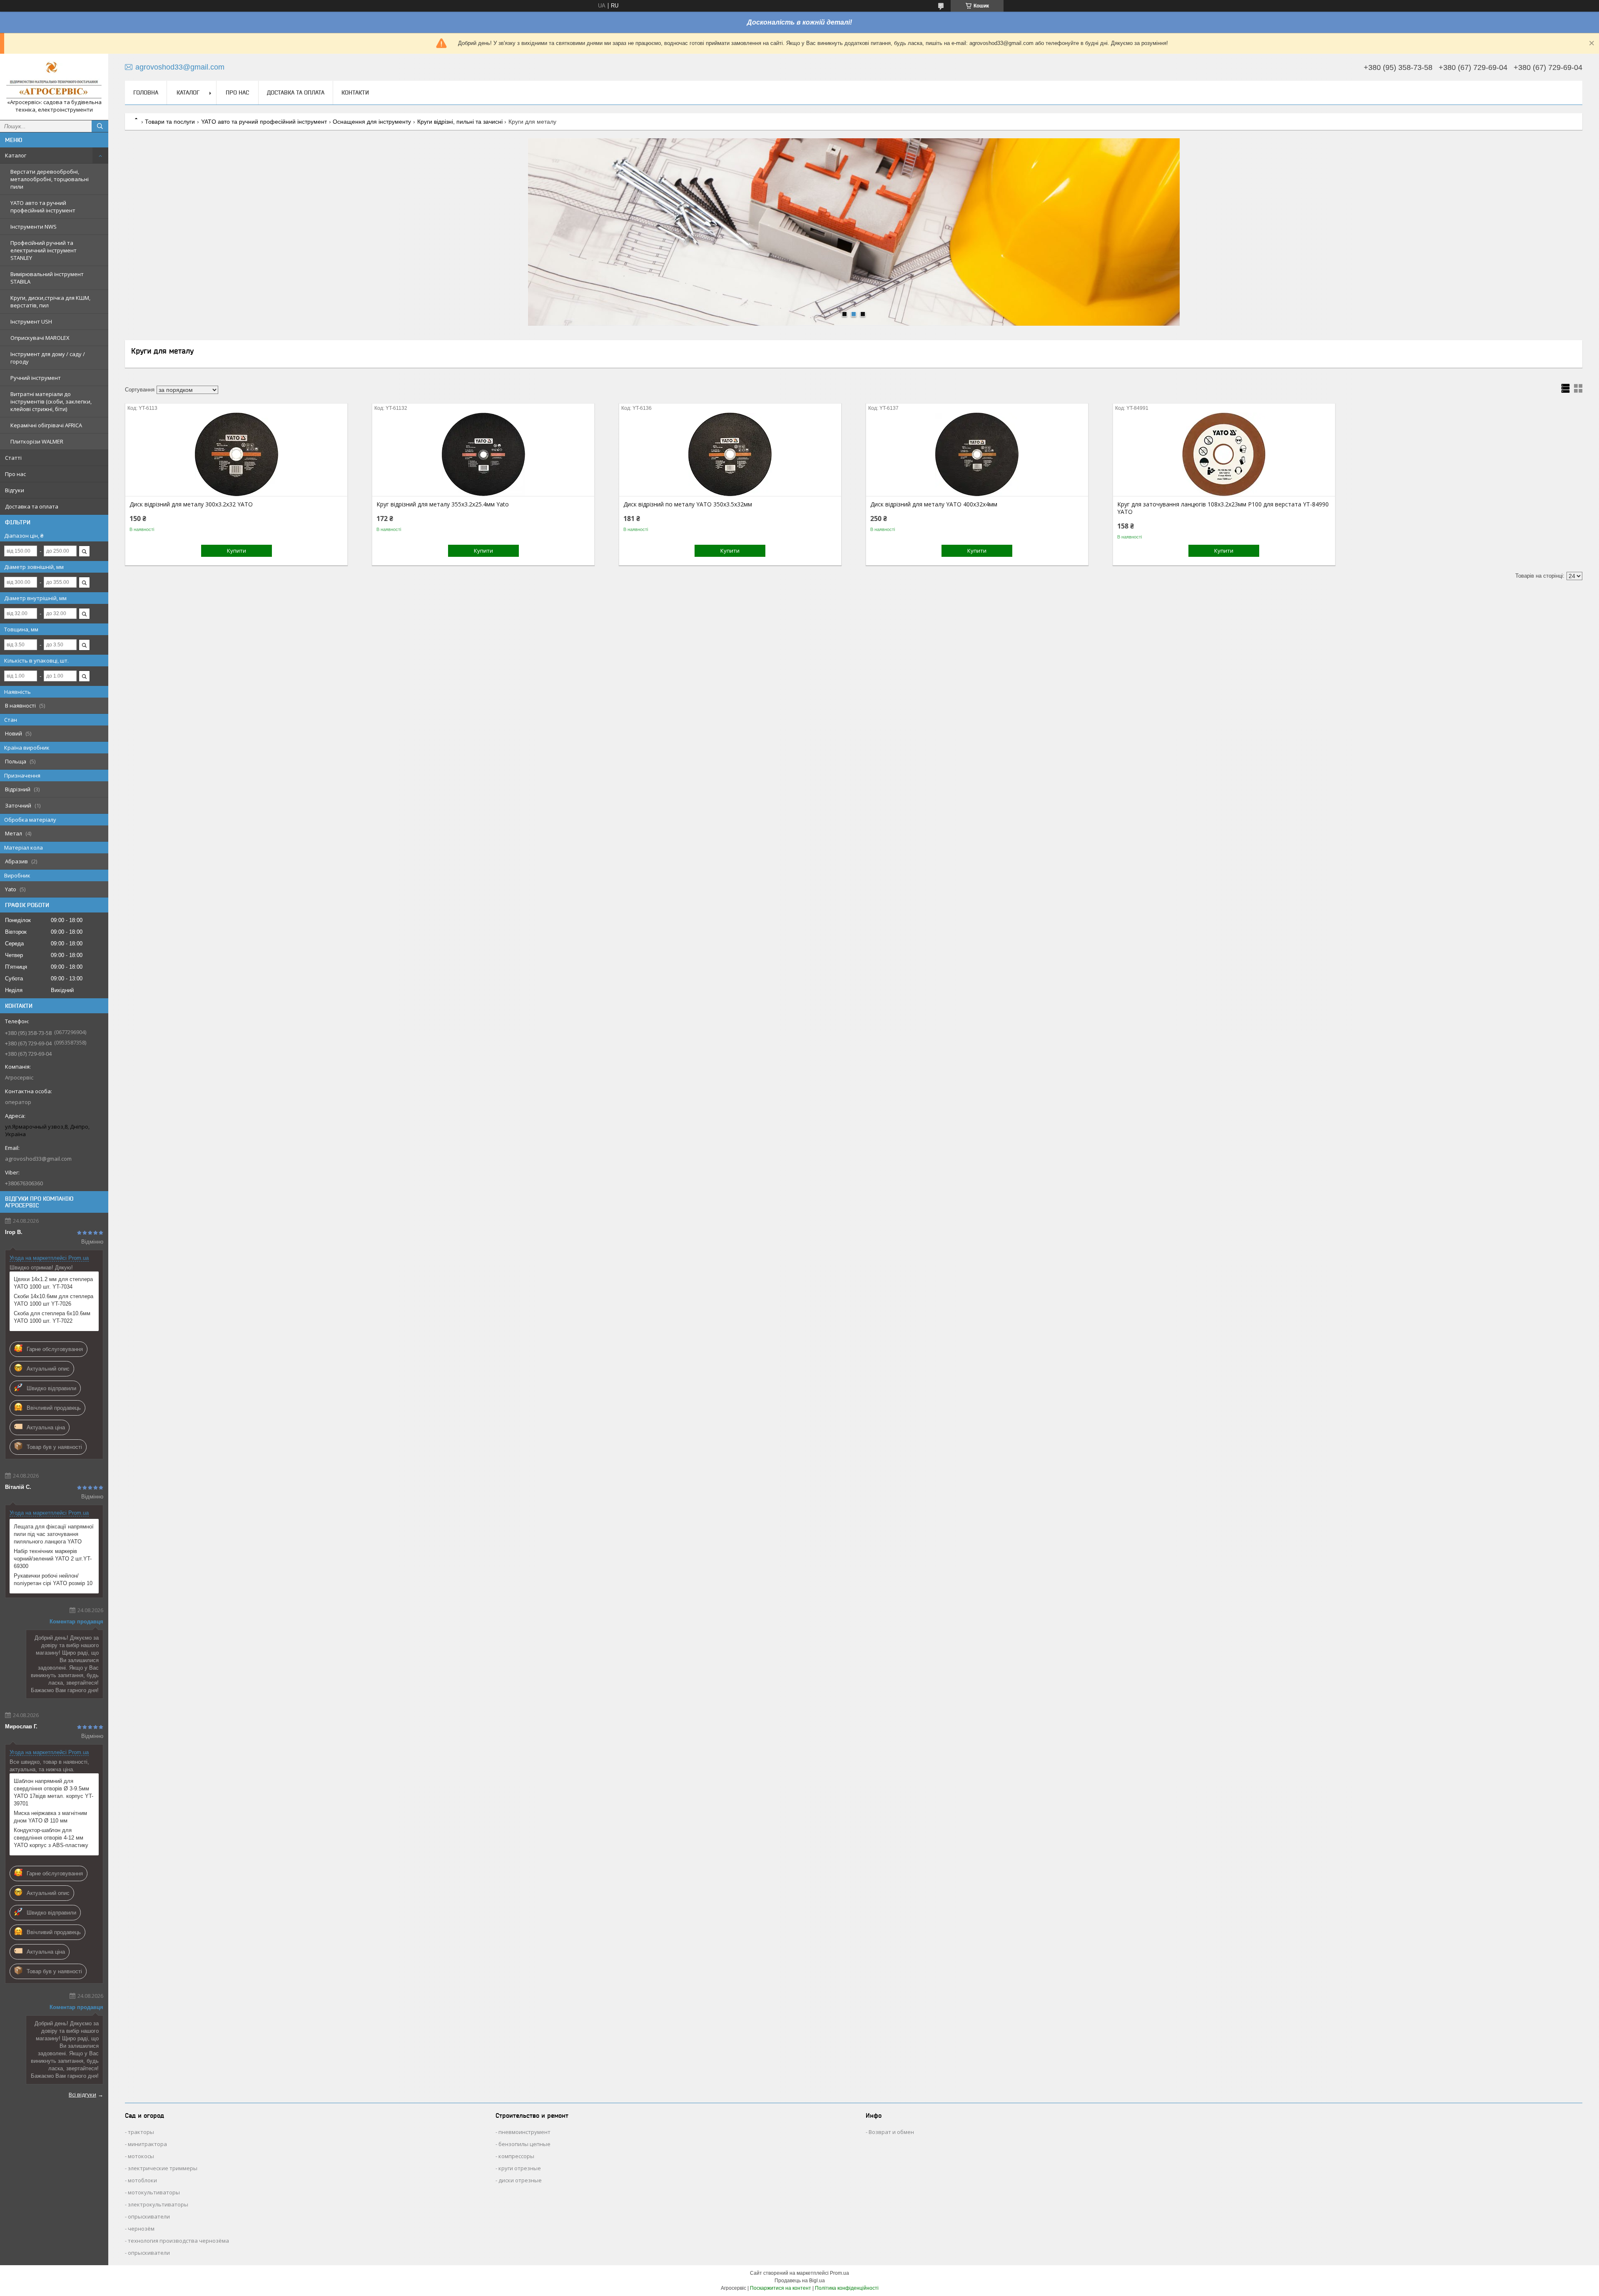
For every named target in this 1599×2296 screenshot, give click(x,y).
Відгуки (15, 490)
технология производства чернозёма (178, 2241)
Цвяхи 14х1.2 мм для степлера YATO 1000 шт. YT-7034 (53, 1283)
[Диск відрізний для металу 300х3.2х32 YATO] (236, 454)
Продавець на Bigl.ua (800, 2281)
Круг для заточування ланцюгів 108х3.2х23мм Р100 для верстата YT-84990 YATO (1223, 508)
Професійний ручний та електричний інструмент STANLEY (44, 250)
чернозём (141, 2229)
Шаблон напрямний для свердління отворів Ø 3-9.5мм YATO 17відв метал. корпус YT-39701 (54, 1792)
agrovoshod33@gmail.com (38, 1159)
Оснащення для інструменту (372, 122)
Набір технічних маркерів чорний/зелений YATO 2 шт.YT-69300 (53, 1559)
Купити (237, 551)
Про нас (15, 474)
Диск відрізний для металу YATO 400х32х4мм (934, 504)
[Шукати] (100, 126)
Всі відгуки (82, 2094)
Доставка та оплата (32, 506)
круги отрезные (520, 2168)
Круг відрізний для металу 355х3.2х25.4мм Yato (443, 504)
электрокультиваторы (158, 2204)
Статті (13, 458)
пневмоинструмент (524, 2132)
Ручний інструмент (36, 378)
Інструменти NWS (34, 227)
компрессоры (516, 2156)
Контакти (355, 92)
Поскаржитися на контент (781, 2288)
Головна (146, 92)
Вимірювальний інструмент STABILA (47, 278)
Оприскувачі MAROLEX (40, 338)
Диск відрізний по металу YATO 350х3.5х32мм (688, 504)
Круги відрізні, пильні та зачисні (460, 122)
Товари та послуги (170, 122)
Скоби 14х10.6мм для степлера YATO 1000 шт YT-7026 (54, 1300)
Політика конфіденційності (847, 2288)
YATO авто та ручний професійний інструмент (43, 207)
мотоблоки (142, 2180)
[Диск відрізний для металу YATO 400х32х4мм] (977, 454)
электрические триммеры (163, 2168)
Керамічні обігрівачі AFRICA (46, 425)
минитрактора (147, 2144)
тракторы (141, 2132)
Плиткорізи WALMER (37, 441)
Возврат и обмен (891, 2132)
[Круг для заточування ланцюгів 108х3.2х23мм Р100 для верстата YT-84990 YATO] (1224, 454)
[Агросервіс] (54, 79)
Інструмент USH (31, 322)
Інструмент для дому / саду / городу (48, 358)
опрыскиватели (149, 2216)
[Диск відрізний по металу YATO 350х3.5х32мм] (730, 454)
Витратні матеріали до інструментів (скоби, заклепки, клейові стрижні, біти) (51, 401)
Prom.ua (839, 2273)
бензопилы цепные (524, 2144)
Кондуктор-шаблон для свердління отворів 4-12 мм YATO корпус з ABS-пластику (51, 1838)
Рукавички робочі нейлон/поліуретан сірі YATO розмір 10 (53, 1579)
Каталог (16, 155)
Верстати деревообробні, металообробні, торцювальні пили (50, 179)
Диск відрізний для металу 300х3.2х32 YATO (191, 504)
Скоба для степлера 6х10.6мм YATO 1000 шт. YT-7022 (52, 1317)
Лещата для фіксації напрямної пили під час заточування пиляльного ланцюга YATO (54, 1534)
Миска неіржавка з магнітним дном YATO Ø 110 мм (50, 1817)
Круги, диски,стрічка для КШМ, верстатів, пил (50, 302)
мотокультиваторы (154, 2192)
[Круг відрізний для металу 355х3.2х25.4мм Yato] (483, 454)
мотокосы (141, 2156)
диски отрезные (520, 2180)
